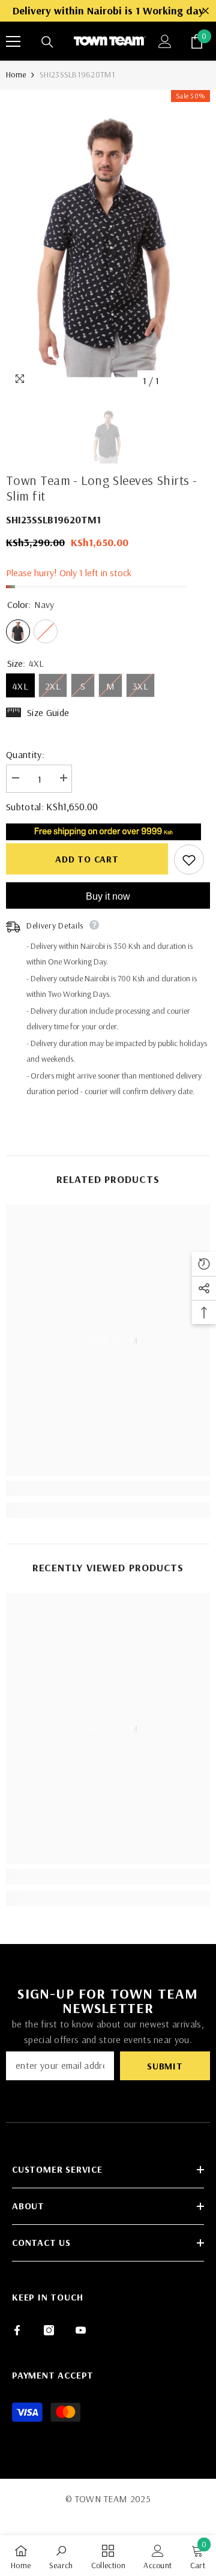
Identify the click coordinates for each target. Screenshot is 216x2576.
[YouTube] (81, 2330)
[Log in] (165, 41)
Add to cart (87, 859)
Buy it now (108, 896)
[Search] (47, 42)
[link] (108, 1488)
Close (205, 11)
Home (16, 74)
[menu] (13, 41)
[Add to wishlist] (189, 859)
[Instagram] (49, 2330)
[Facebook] (17, 2330)
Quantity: (25, 754)
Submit (165, 2066)
